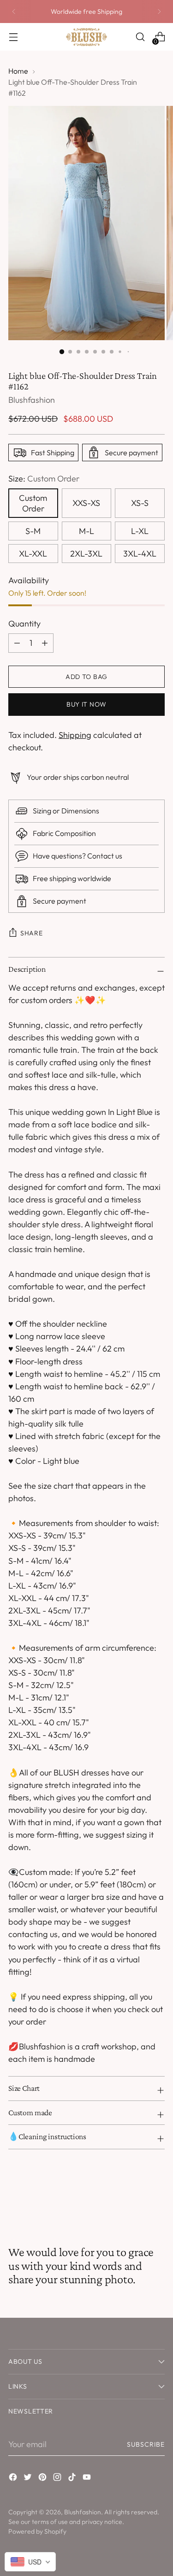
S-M (33, 531)
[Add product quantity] (17, 643)
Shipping (75, 735)
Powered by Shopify (37, 2531)
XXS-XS (86, 503)
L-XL (140, 531)
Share (32, 933)
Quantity (24, 624)
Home (18, 71)
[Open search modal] (140, 37)
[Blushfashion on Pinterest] (43, 2479)
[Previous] (14, 12)
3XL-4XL (140, 554)
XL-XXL (33, 554)
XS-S (140, 503)
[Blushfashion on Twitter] (29, 2479)
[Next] (159, 12)
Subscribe (146, 2444)
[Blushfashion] (87, 37)
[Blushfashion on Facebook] (14, 2479)
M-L (86, 531)
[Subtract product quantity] (45, 643)
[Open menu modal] (13, 37)
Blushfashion (32, 400)
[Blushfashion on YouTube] (88, 2479)
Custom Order (33, 503)
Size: (44, 479)
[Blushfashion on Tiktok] (73, 2479)
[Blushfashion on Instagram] (58, 2479)
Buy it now (86, 704)
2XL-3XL (86, 554)
